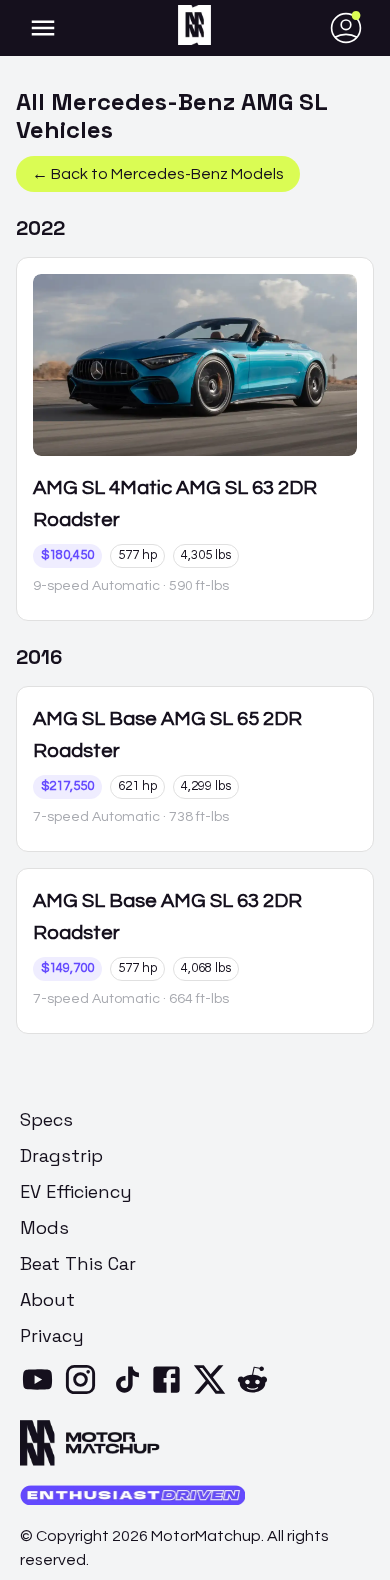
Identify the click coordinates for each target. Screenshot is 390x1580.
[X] (213, 1392)
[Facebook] (170, 1392)
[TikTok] (127, 1392)
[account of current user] (43, 28)
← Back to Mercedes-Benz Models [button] (158, 174)
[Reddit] (256, 1392)
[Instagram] (84, 1392)
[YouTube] (41, 1392)
